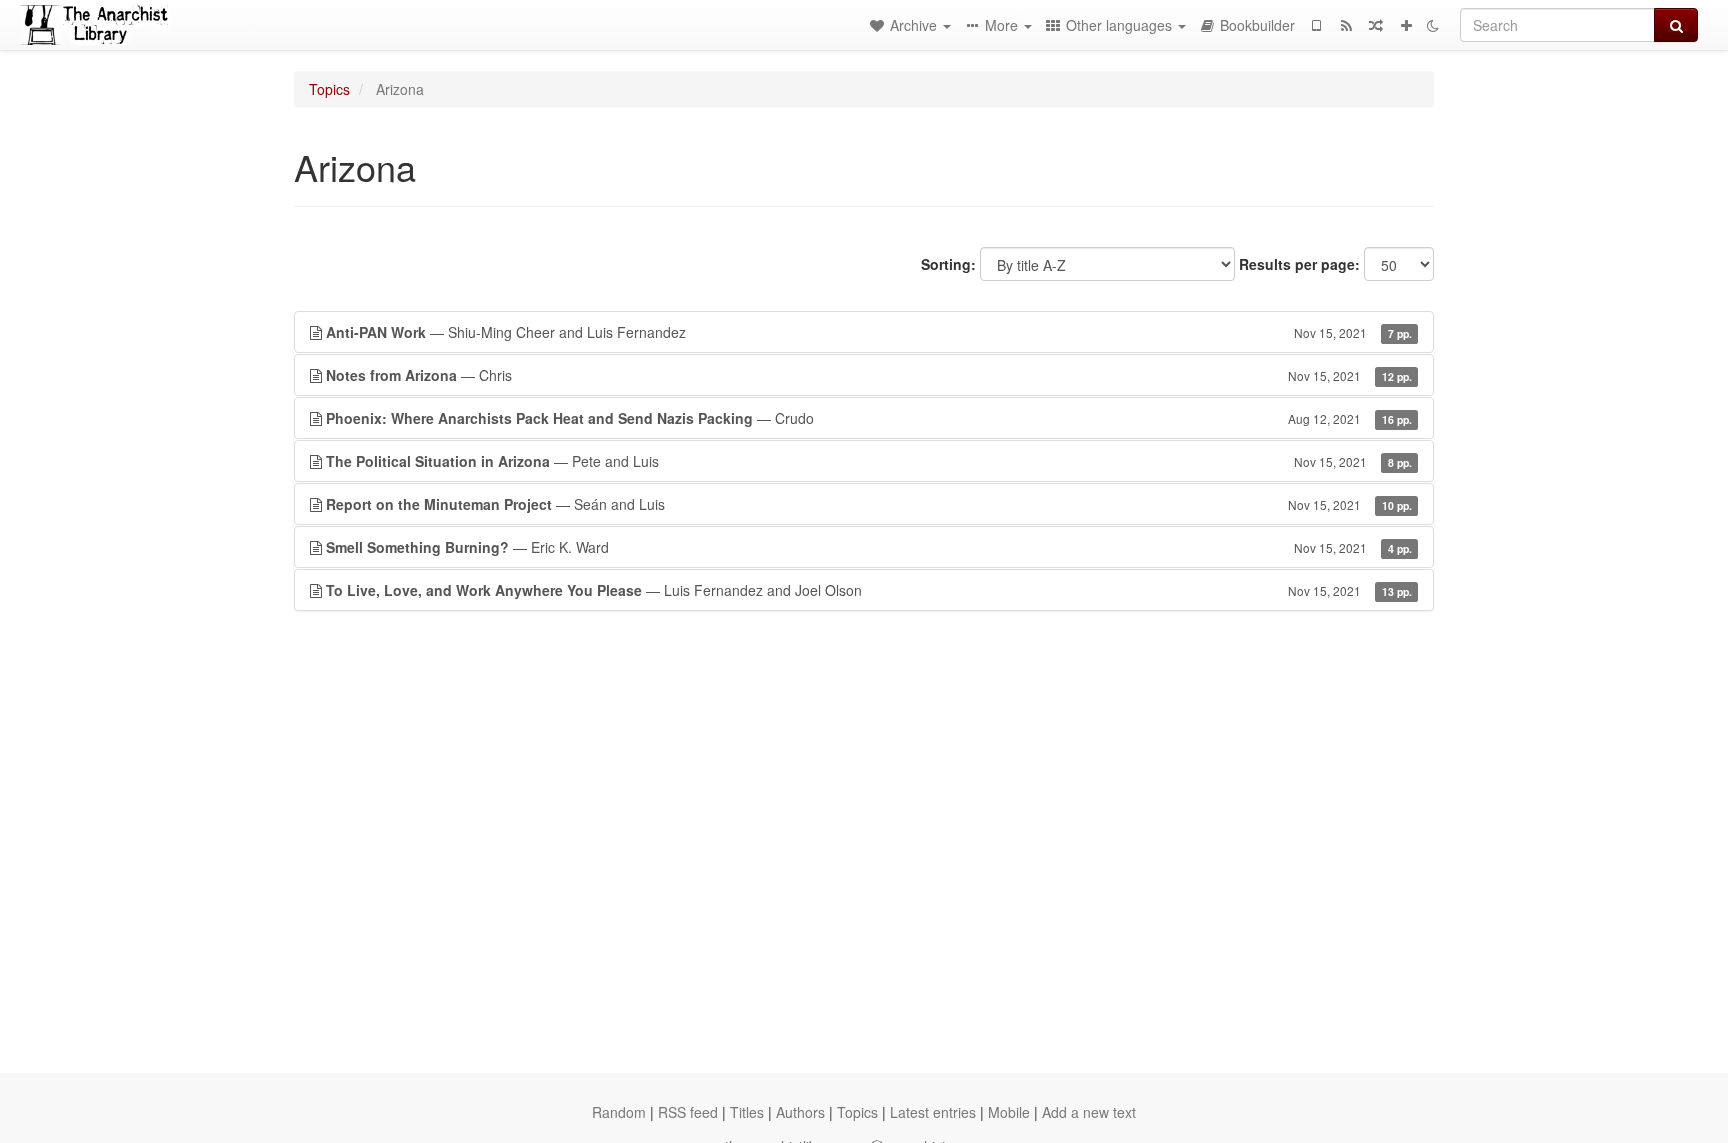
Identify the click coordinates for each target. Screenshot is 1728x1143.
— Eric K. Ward (869, 547)
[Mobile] (1316, 25)
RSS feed (688, 1112)
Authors (800, 1112)
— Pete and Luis (869, 461)
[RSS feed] (1346, 25)
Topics (329, 89)
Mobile (1009, 1112)
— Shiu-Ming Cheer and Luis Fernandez (869, 332)
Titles (747, 1112)
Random (619, 1112)
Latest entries (933, 1112)
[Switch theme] (1433, 25)
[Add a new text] (1406, 25)
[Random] (1376, 25)
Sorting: (948, 264)
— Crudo (869, 418)
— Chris (869, 375)
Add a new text (1089, 1112)
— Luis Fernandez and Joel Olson (869, 590)
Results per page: (1299, 264)
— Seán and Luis (869, 504)
